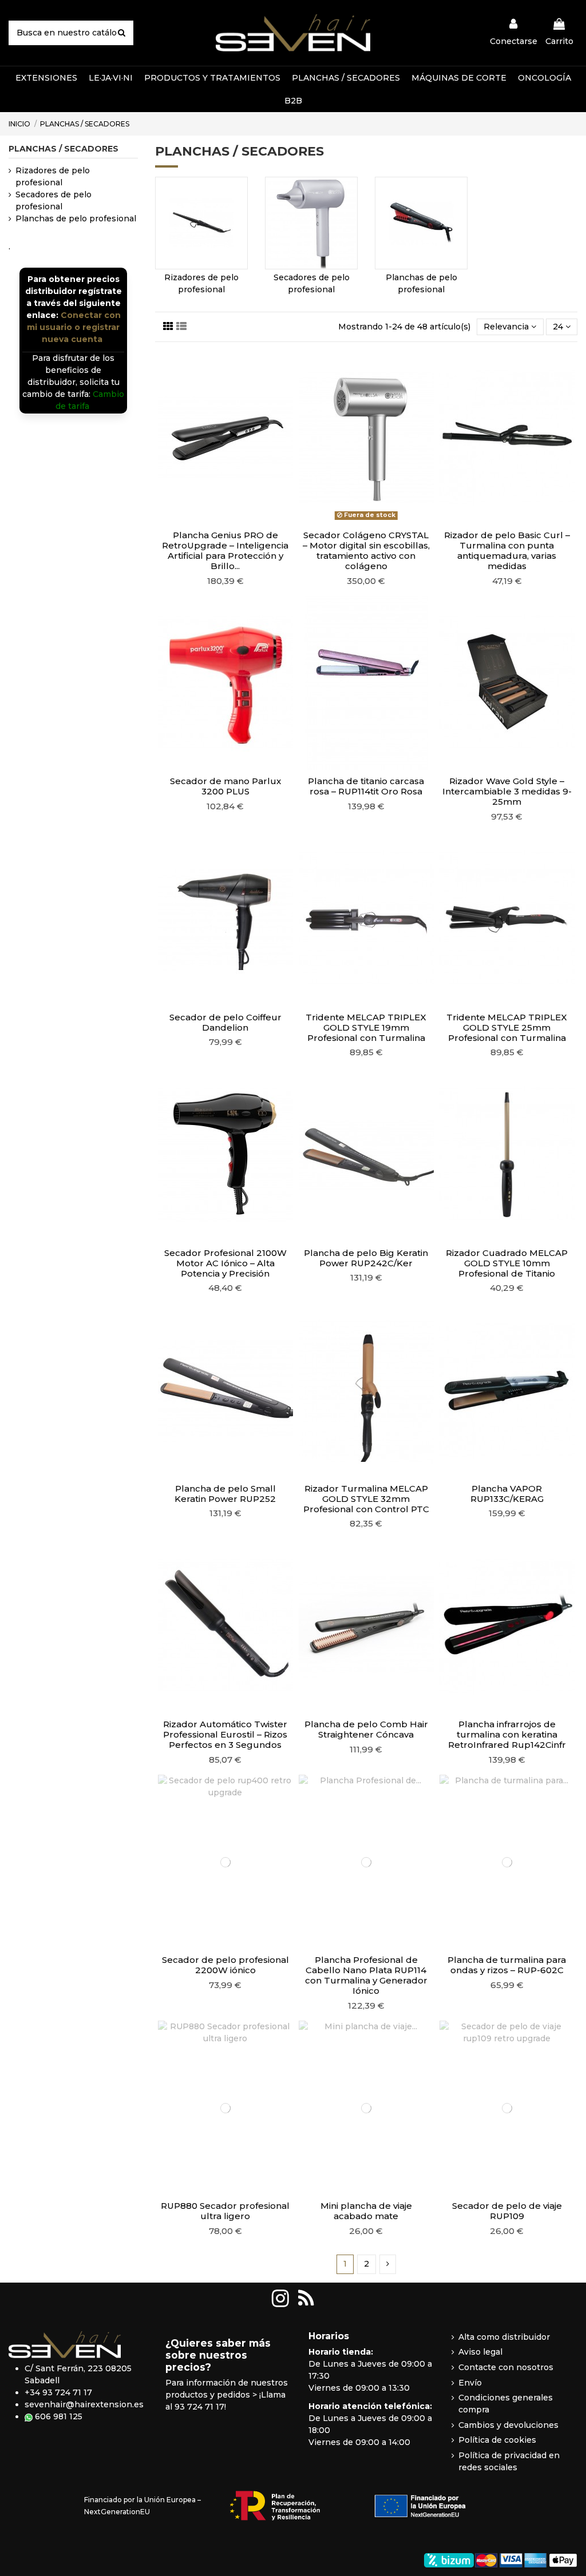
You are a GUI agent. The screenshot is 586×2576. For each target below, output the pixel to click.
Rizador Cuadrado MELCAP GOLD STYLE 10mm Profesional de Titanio (507, 1263)
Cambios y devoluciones (508, 2425)
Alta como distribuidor (504, 2337)
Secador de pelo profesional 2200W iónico (225, 1965)
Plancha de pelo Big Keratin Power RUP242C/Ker (366, 1258)
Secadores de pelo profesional (54, 200)
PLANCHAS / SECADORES (64, 149)
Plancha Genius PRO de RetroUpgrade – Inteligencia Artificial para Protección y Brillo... (225, 550)
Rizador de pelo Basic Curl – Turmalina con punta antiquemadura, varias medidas (507, 550)
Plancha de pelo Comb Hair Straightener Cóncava (366, 1729)
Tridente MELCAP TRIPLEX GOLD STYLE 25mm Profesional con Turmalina (507, 1027)
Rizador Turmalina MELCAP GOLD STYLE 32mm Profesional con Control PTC (366, 1499)
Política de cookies (497, 2440)
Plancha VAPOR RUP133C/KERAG (507, 1494)
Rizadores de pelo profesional (53, 176)
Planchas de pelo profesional (76, 218)
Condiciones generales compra (506, 2404)
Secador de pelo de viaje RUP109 (507, 2211)
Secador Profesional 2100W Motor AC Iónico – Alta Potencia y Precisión (225, 1263)
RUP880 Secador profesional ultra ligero (225, 2211)
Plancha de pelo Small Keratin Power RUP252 (225, 1494)
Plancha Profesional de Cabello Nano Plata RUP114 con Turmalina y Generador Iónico (366, 1975)
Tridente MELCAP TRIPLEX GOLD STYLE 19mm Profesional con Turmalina (366, 1027)
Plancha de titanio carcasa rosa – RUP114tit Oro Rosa (366, 786)
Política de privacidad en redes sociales (509, 2461)
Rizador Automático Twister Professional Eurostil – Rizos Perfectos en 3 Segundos (225, 1734)
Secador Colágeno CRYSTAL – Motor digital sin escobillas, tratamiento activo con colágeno (366, 550)
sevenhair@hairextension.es (84, 2404)
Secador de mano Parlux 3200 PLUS (225, 786)
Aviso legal (480, 2352)
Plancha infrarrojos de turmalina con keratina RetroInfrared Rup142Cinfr (507, 1734)
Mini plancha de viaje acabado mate (366, 2211)
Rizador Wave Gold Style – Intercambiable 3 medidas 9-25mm (507, 791)
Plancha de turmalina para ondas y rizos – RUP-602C (507, 1965)
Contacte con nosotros (506, 2367)
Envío (470, 2383)
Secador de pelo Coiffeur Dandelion (225, 1022)
